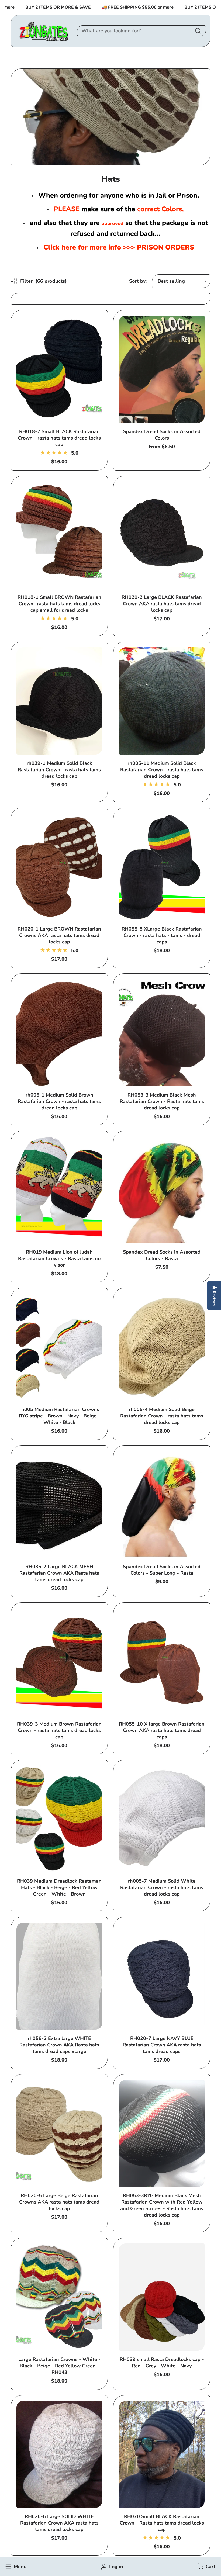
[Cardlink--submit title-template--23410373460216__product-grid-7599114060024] (162, 1190)
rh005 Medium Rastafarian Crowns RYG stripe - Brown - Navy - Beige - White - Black (59, 1416)
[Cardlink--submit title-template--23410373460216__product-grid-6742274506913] (162, 369)
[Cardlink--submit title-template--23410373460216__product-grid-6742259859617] (59, 2454)
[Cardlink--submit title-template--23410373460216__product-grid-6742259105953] (162, 1347)
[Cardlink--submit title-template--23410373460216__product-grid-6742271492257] (59, 535)
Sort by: (138, 281)
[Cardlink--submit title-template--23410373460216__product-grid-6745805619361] (162, 867)
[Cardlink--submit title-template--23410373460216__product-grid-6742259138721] (162, 1819)
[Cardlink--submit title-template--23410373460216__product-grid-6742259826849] (162, 535)
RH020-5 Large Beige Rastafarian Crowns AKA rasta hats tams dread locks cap (59, 2202)
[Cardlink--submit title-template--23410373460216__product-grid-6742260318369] (59, 1819)
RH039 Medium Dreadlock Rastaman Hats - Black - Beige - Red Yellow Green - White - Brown (59, 1887)
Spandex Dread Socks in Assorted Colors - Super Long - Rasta (162, 1570)
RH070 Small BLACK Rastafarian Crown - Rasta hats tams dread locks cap (162, 2523)
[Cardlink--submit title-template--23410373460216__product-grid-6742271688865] (59, 701)
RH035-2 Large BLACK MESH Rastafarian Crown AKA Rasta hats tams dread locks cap (59, 1573)
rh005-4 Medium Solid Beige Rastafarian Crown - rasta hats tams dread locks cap (162, 1416)
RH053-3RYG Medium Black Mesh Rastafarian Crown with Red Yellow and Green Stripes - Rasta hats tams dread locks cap (162, 2205)
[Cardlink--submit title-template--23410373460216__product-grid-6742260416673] (59, 2297)
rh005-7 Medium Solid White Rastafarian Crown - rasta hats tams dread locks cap (162, 1887)
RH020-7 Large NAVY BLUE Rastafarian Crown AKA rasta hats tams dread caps (162, 2045)
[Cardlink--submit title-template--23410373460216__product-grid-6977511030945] (162, 2134)
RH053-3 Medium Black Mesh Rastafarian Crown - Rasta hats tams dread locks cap (162, 1101)
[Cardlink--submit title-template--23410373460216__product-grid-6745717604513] (162, 2297)
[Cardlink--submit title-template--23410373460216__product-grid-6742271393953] (59, 867)
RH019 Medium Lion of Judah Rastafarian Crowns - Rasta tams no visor (59, 1258)
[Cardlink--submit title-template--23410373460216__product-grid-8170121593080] (162, 1505)
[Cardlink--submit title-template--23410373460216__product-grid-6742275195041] (162, 1976)
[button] (206, 2567)
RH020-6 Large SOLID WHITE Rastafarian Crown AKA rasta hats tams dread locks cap (59, 2523)
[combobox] (141, 31)
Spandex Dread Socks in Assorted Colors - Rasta (162, 1255)
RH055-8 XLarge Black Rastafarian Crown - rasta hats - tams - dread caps (162, 935)
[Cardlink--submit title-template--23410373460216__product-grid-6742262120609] (59, 2134)
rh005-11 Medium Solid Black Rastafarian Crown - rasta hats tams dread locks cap (162, 770)
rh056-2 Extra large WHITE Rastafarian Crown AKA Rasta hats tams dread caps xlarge (59, 2045)
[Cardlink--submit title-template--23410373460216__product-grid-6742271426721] (59, 369)
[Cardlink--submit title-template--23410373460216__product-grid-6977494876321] (162, 1033)
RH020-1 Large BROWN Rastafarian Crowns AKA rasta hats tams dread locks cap (59, 935)
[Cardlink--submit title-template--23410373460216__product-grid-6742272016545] (59, 1976)
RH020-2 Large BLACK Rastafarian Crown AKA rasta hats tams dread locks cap (162, 604)
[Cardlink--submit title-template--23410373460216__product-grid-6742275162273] (162, 1662)
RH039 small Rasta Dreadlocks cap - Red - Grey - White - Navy (162, 2363)
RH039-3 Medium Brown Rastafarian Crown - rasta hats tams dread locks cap (59, 1730)
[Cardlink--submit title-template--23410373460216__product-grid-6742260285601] (59, 1505)
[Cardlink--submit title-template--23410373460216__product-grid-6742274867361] (59, 1347)
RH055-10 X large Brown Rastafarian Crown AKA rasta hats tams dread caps (162, 1730)
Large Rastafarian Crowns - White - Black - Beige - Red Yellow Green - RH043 (59, 2366)
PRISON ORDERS (165, 247)
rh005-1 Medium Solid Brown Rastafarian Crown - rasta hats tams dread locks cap (59, 1101)
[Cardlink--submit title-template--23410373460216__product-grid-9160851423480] (162, 2454)
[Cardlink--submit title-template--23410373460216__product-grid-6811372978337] (59, 1190)
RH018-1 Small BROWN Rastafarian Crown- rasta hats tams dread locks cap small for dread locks (59, 604)
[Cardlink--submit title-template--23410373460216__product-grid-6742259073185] (59, 1033)
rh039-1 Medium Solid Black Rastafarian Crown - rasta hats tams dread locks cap (59, 770)
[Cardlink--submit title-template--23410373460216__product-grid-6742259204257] (162, 701)
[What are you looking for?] (198, 31)
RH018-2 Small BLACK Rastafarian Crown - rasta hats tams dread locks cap (59, 438)
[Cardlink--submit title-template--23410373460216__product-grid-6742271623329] (59, 1662)
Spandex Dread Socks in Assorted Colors (162, 435)
